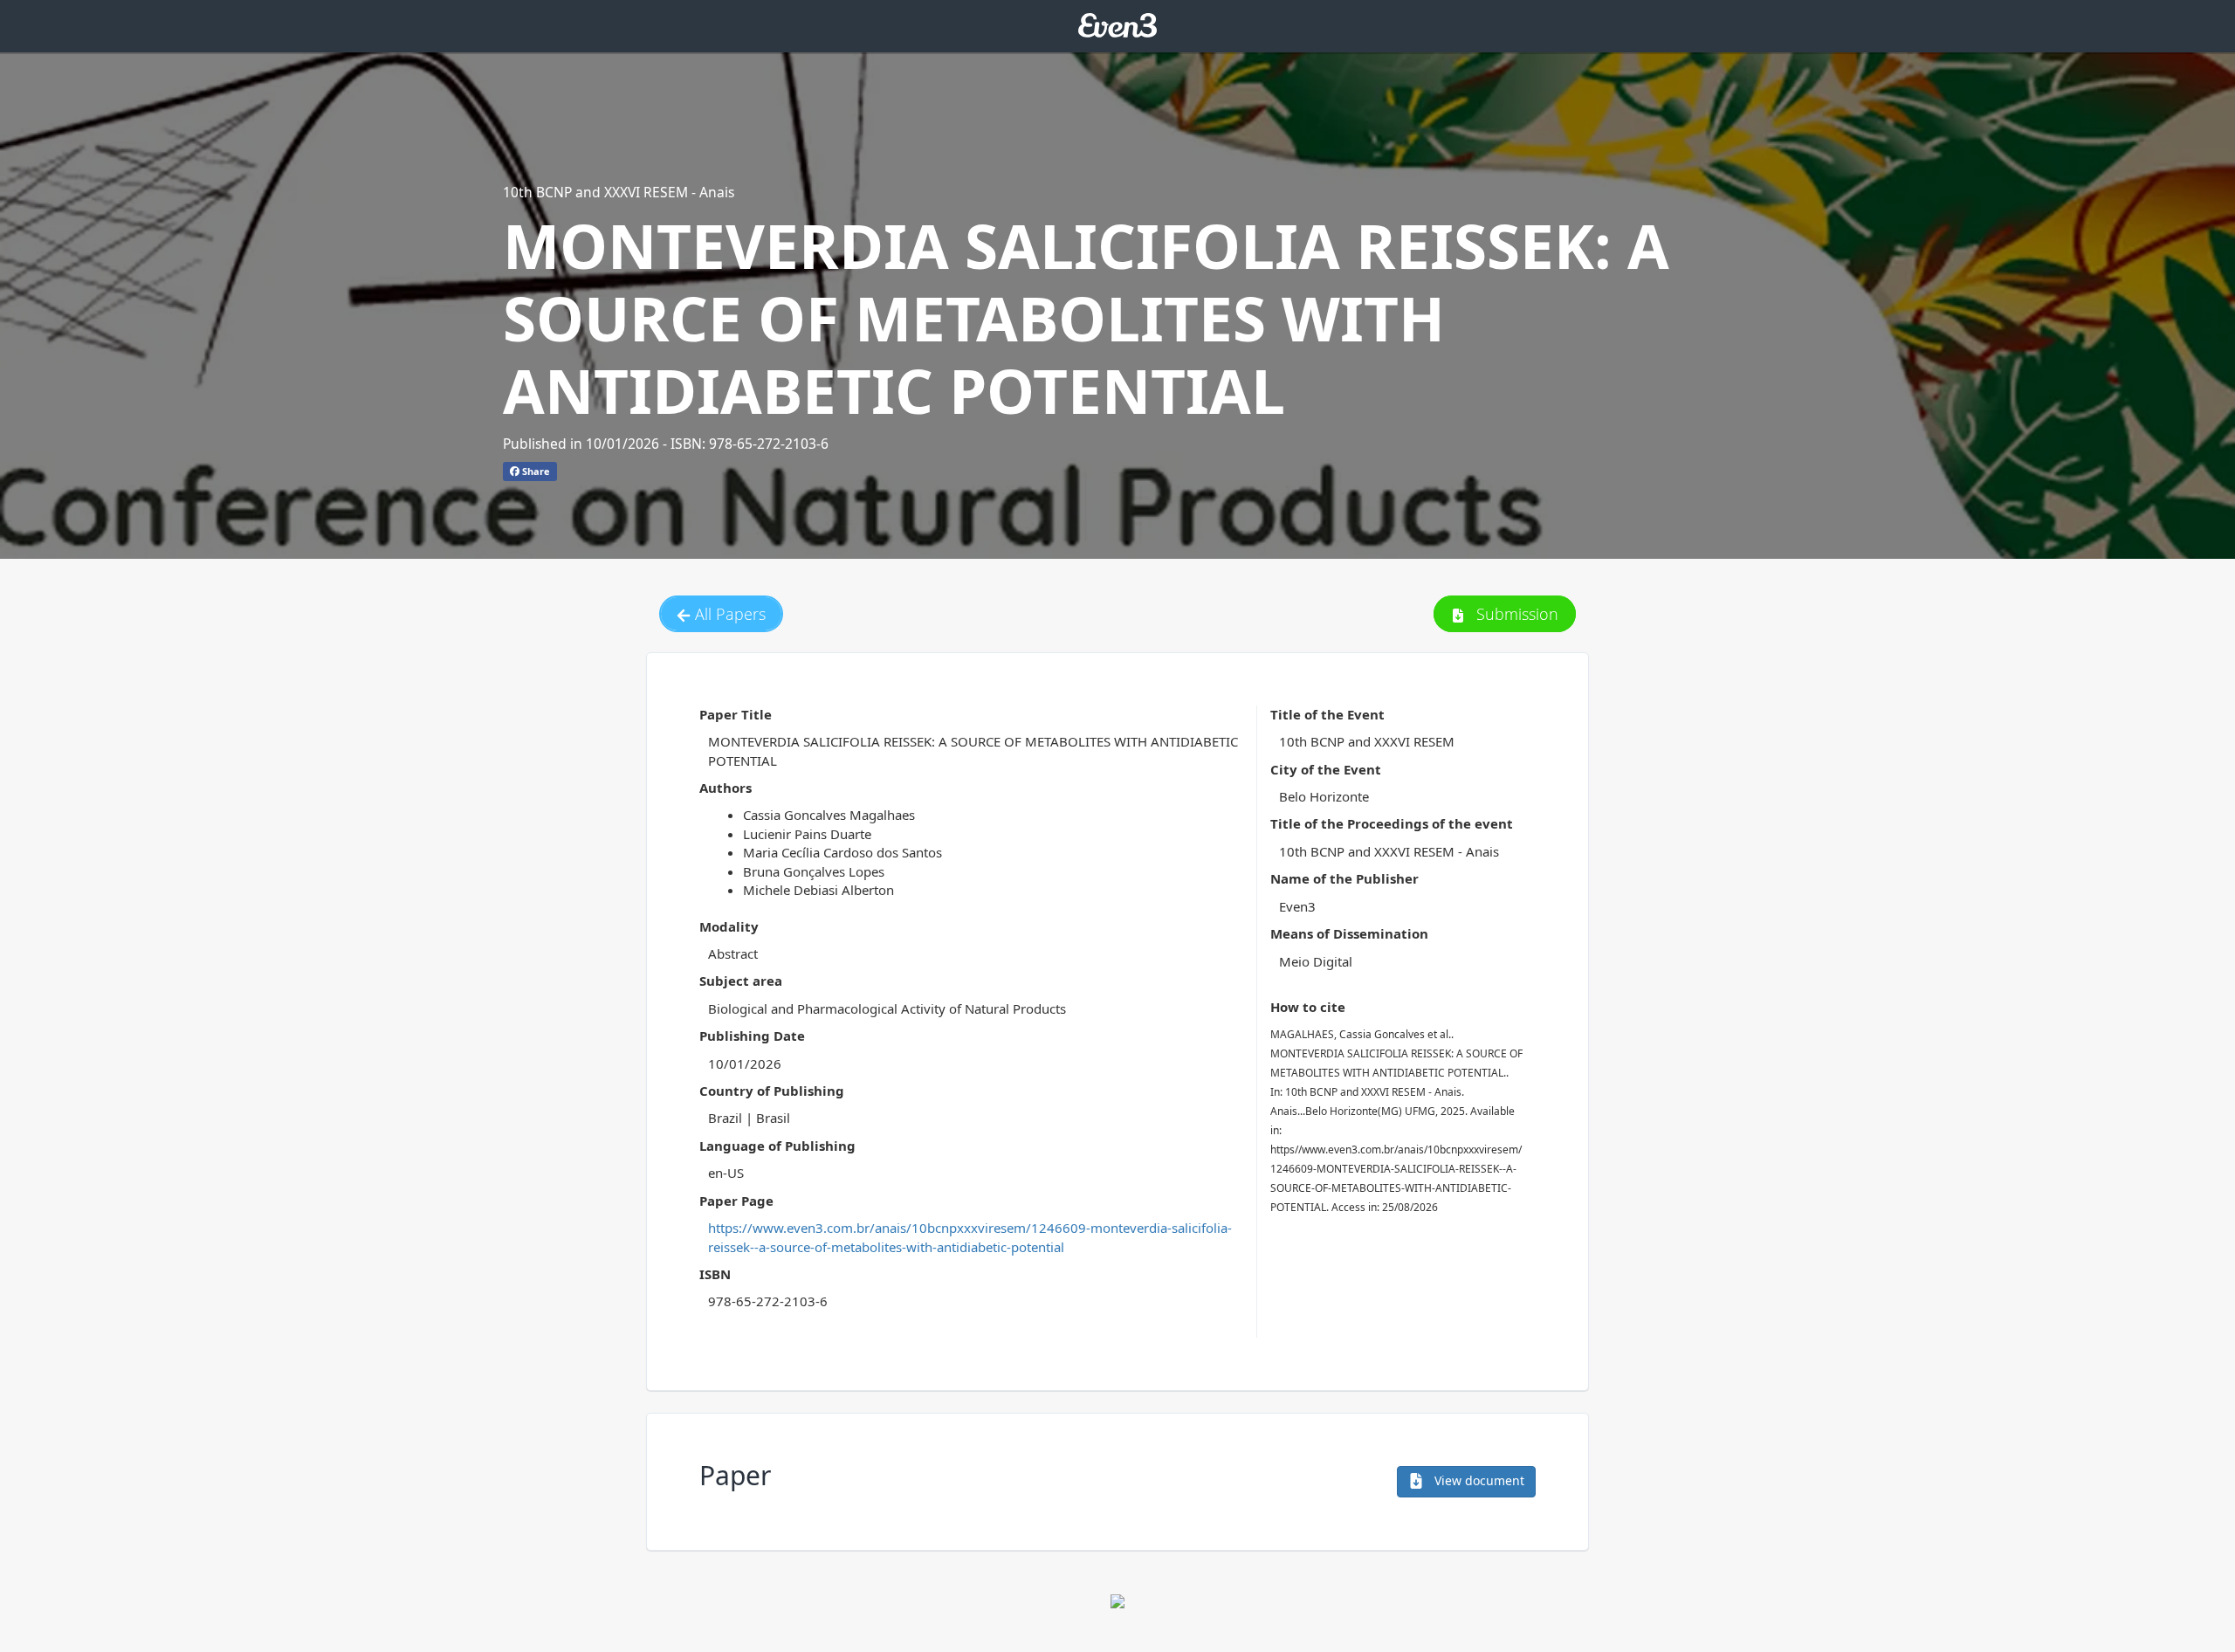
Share (535, 471)
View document (1478, 1480)
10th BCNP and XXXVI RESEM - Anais (619, 192)
